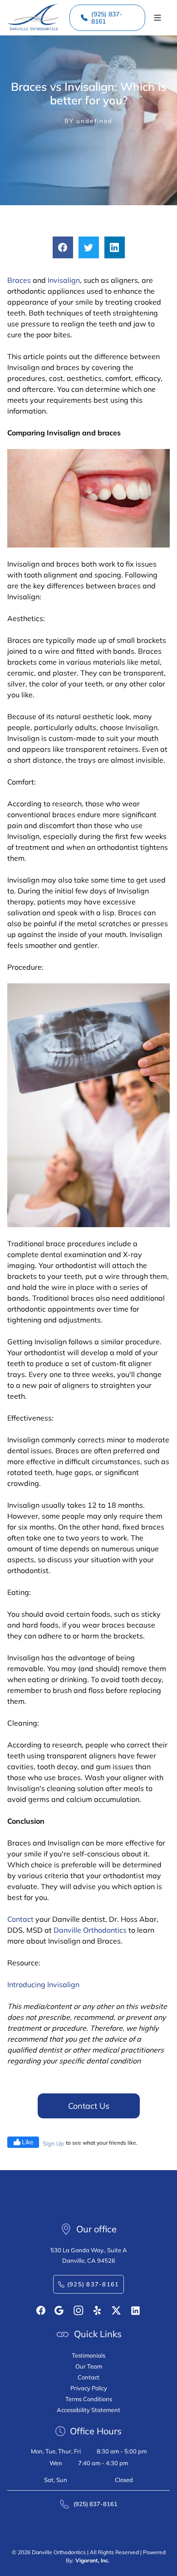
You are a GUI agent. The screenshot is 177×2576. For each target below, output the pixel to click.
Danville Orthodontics (90, 1930)
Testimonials (88, 2355)
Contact (20, 1919)
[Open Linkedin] (135, 2311)
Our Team (89, 2366)
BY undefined (88, 121)
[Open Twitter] (116, 2310)
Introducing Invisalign (43, 1984)
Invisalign (64, 280)
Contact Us (89, 2106)
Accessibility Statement (88, 2410)
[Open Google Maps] (59, 2310)
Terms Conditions (89, 2399)
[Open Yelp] (98, 2310)
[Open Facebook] (41, 2310)
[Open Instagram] (79, 2310)
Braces (19, 280)
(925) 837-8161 (107, 18)
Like (28, 2142)
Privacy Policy (89, 2388)
